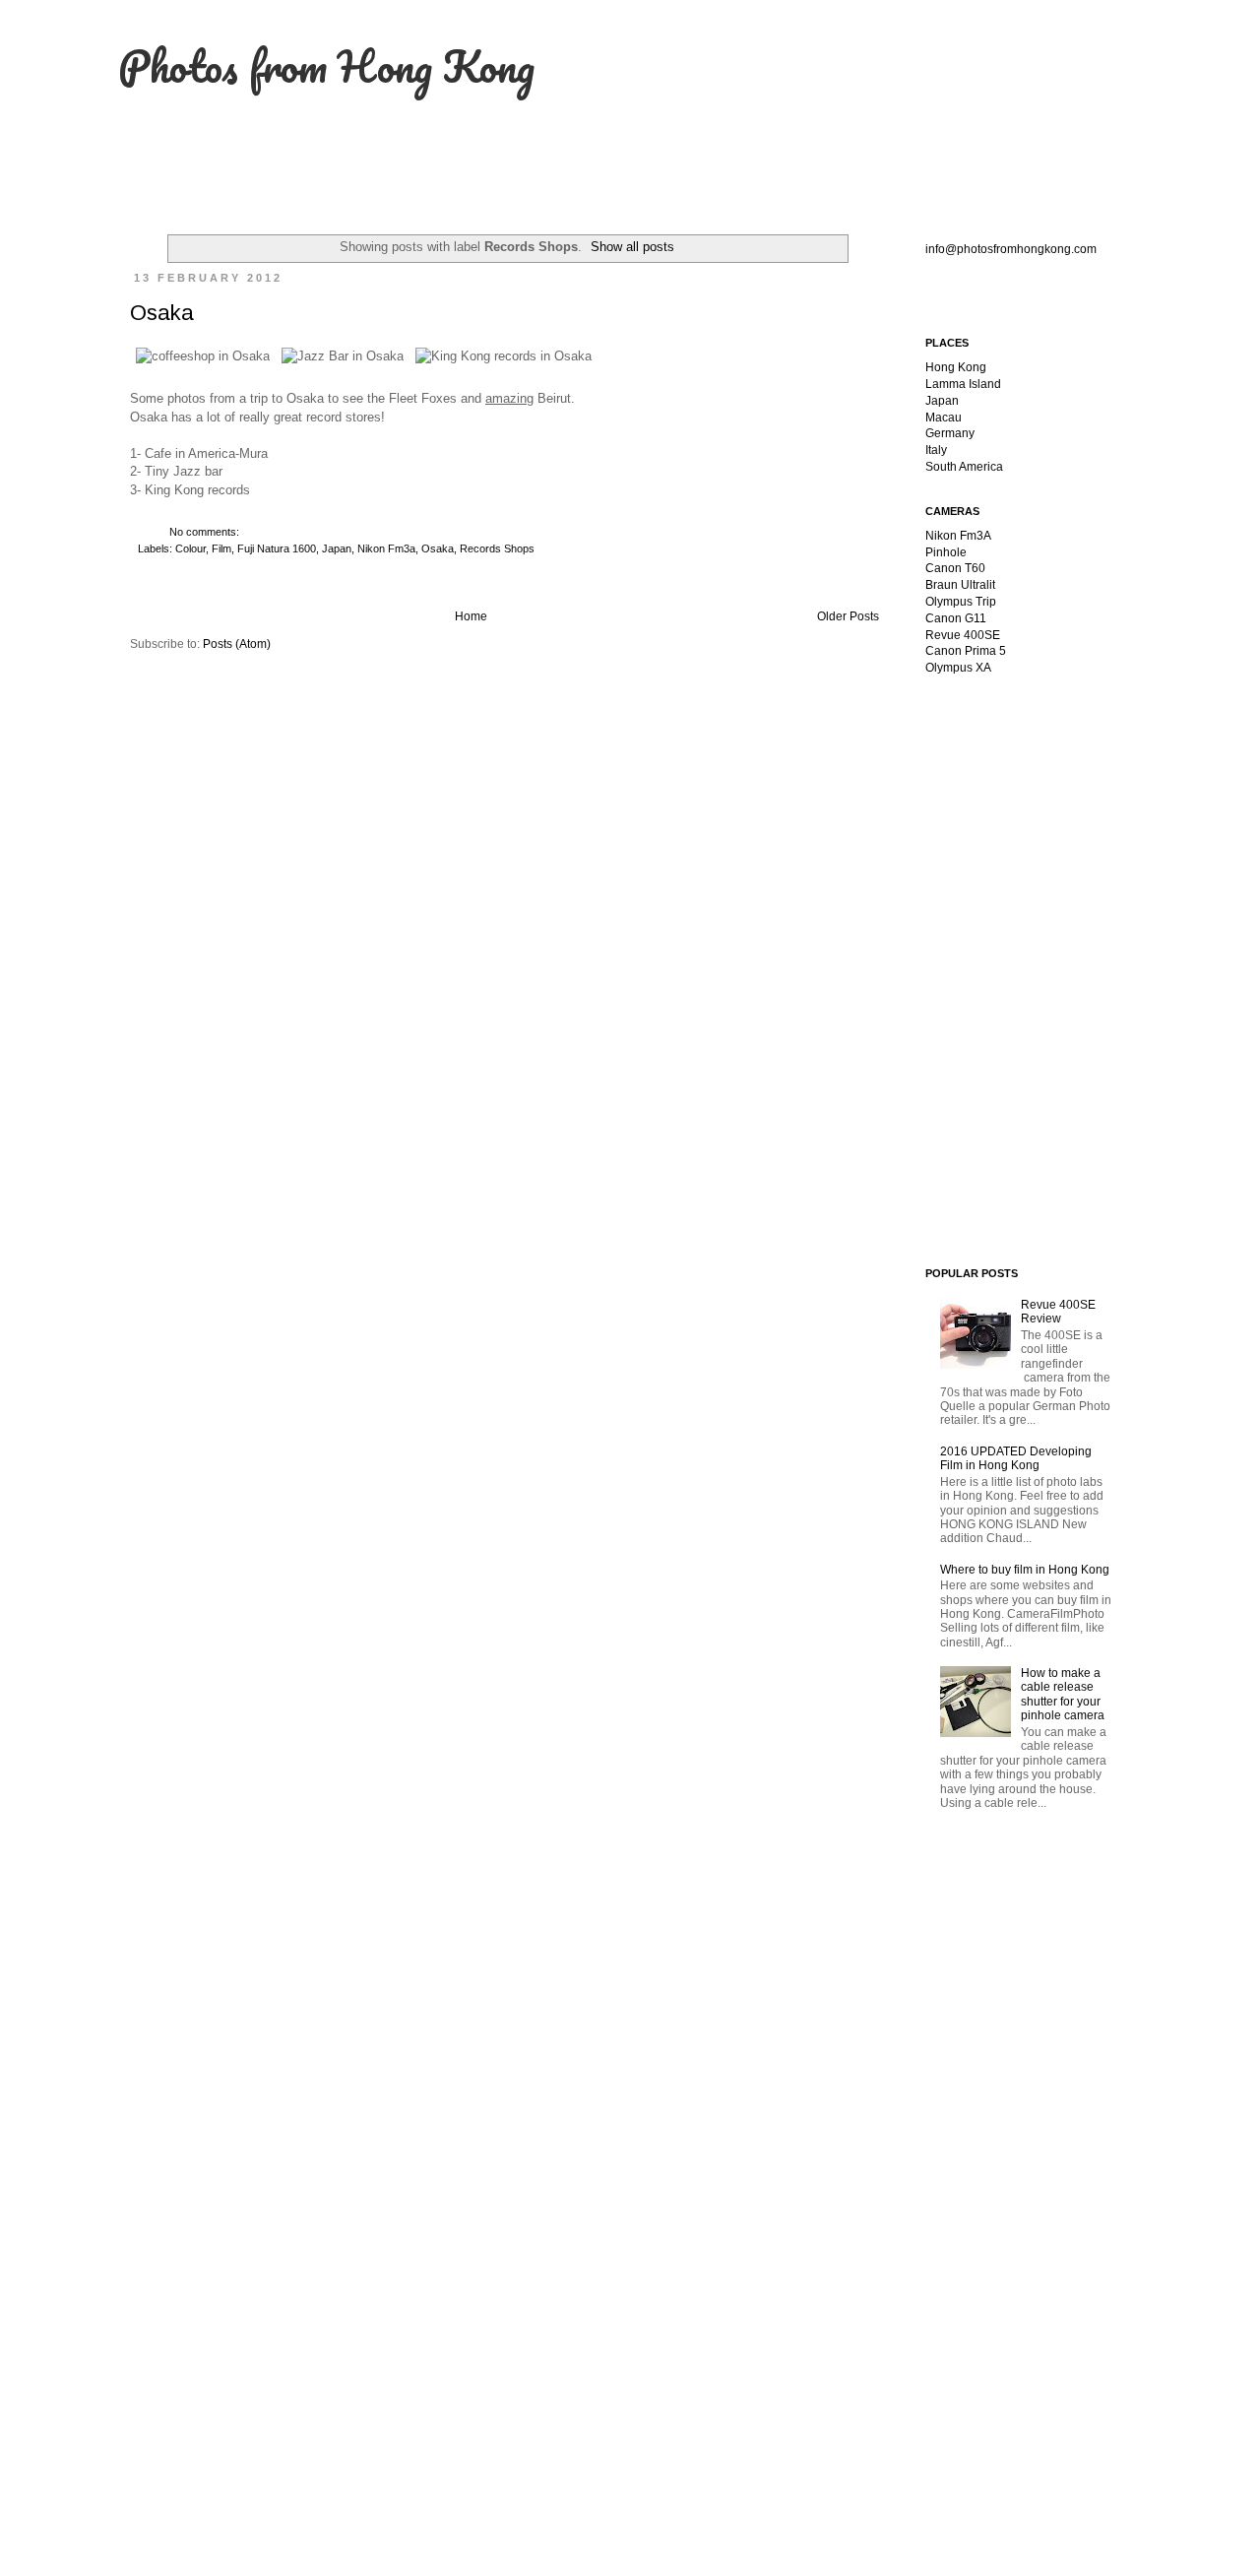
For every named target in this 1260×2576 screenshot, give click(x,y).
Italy (936, 450)
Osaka (162, 313)
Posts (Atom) (237, 644)
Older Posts (848, 616)
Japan (337, 548)
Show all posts (632, 247)
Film (221, 548)
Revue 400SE (963, 635)
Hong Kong (956, 367)
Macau (944, 418)
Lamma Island (963, 384)
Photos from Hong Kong (326, 66)
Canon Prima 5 (966, 651)
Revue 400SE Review (1058, 1312)
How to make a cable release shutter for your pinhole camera (1063, 1694)
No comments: (206, 532)
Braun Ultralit (960, 585)
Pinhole (946, 552)
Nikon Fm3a (386, 548)
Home (471, 616)
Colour (190, 548)
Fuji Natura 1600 (277, 548)
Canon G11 (956, 618)
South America (964, 467)
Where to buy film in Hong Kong (1025, 1570)
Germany (950, 433)
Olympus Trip (961, 602)
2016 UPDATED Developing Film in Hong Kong (1016, 1458)
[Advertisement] (1048, 829)
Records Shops (497, 548)
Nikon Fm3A (958, 536)
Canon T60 (955, 568)
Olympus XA (958, 668)
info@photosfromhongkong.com (1011, 249)
